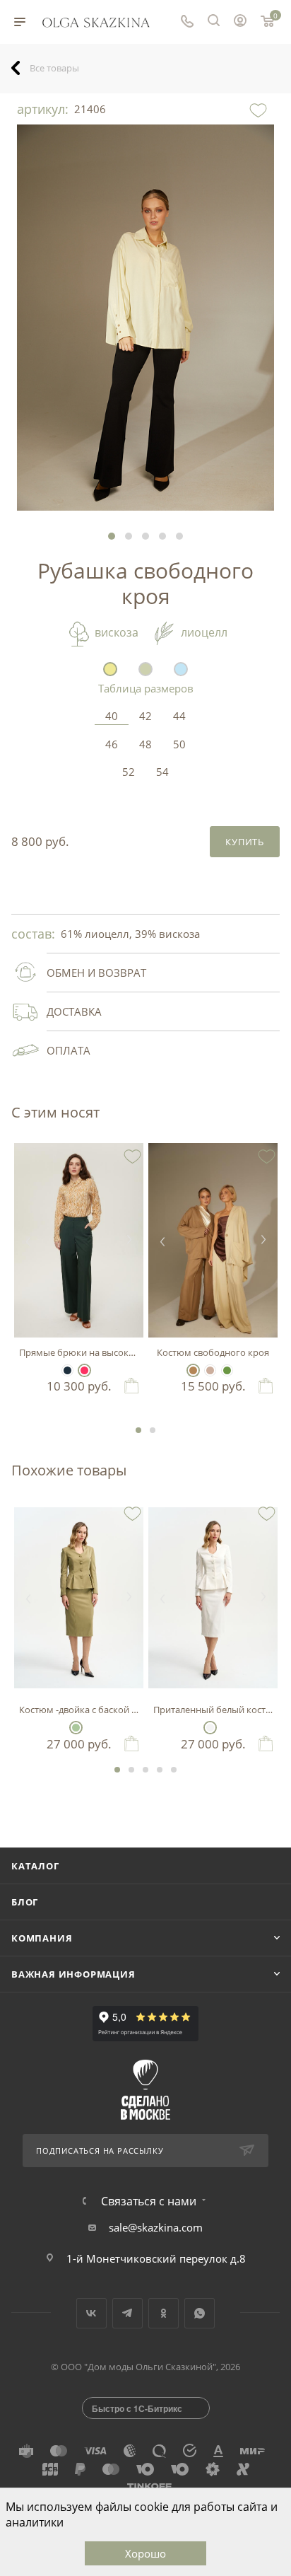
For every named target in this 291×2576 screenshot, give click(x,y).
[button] (112, 536)
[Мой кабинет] (240, 22)
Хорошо (145, 2553)
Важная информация (73, 1974)
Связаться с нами (149, 2201)
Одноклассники (164, 2313)
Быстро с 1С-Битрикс (137, 2408)
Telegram (127, 2313)
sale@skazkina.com (156, 2227)
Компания (42, 1938)
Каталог (35, 1866)
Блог (25, 1902)
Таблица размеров (146, 688)
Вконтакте (91, 2313)
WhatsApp (200, 2313)
